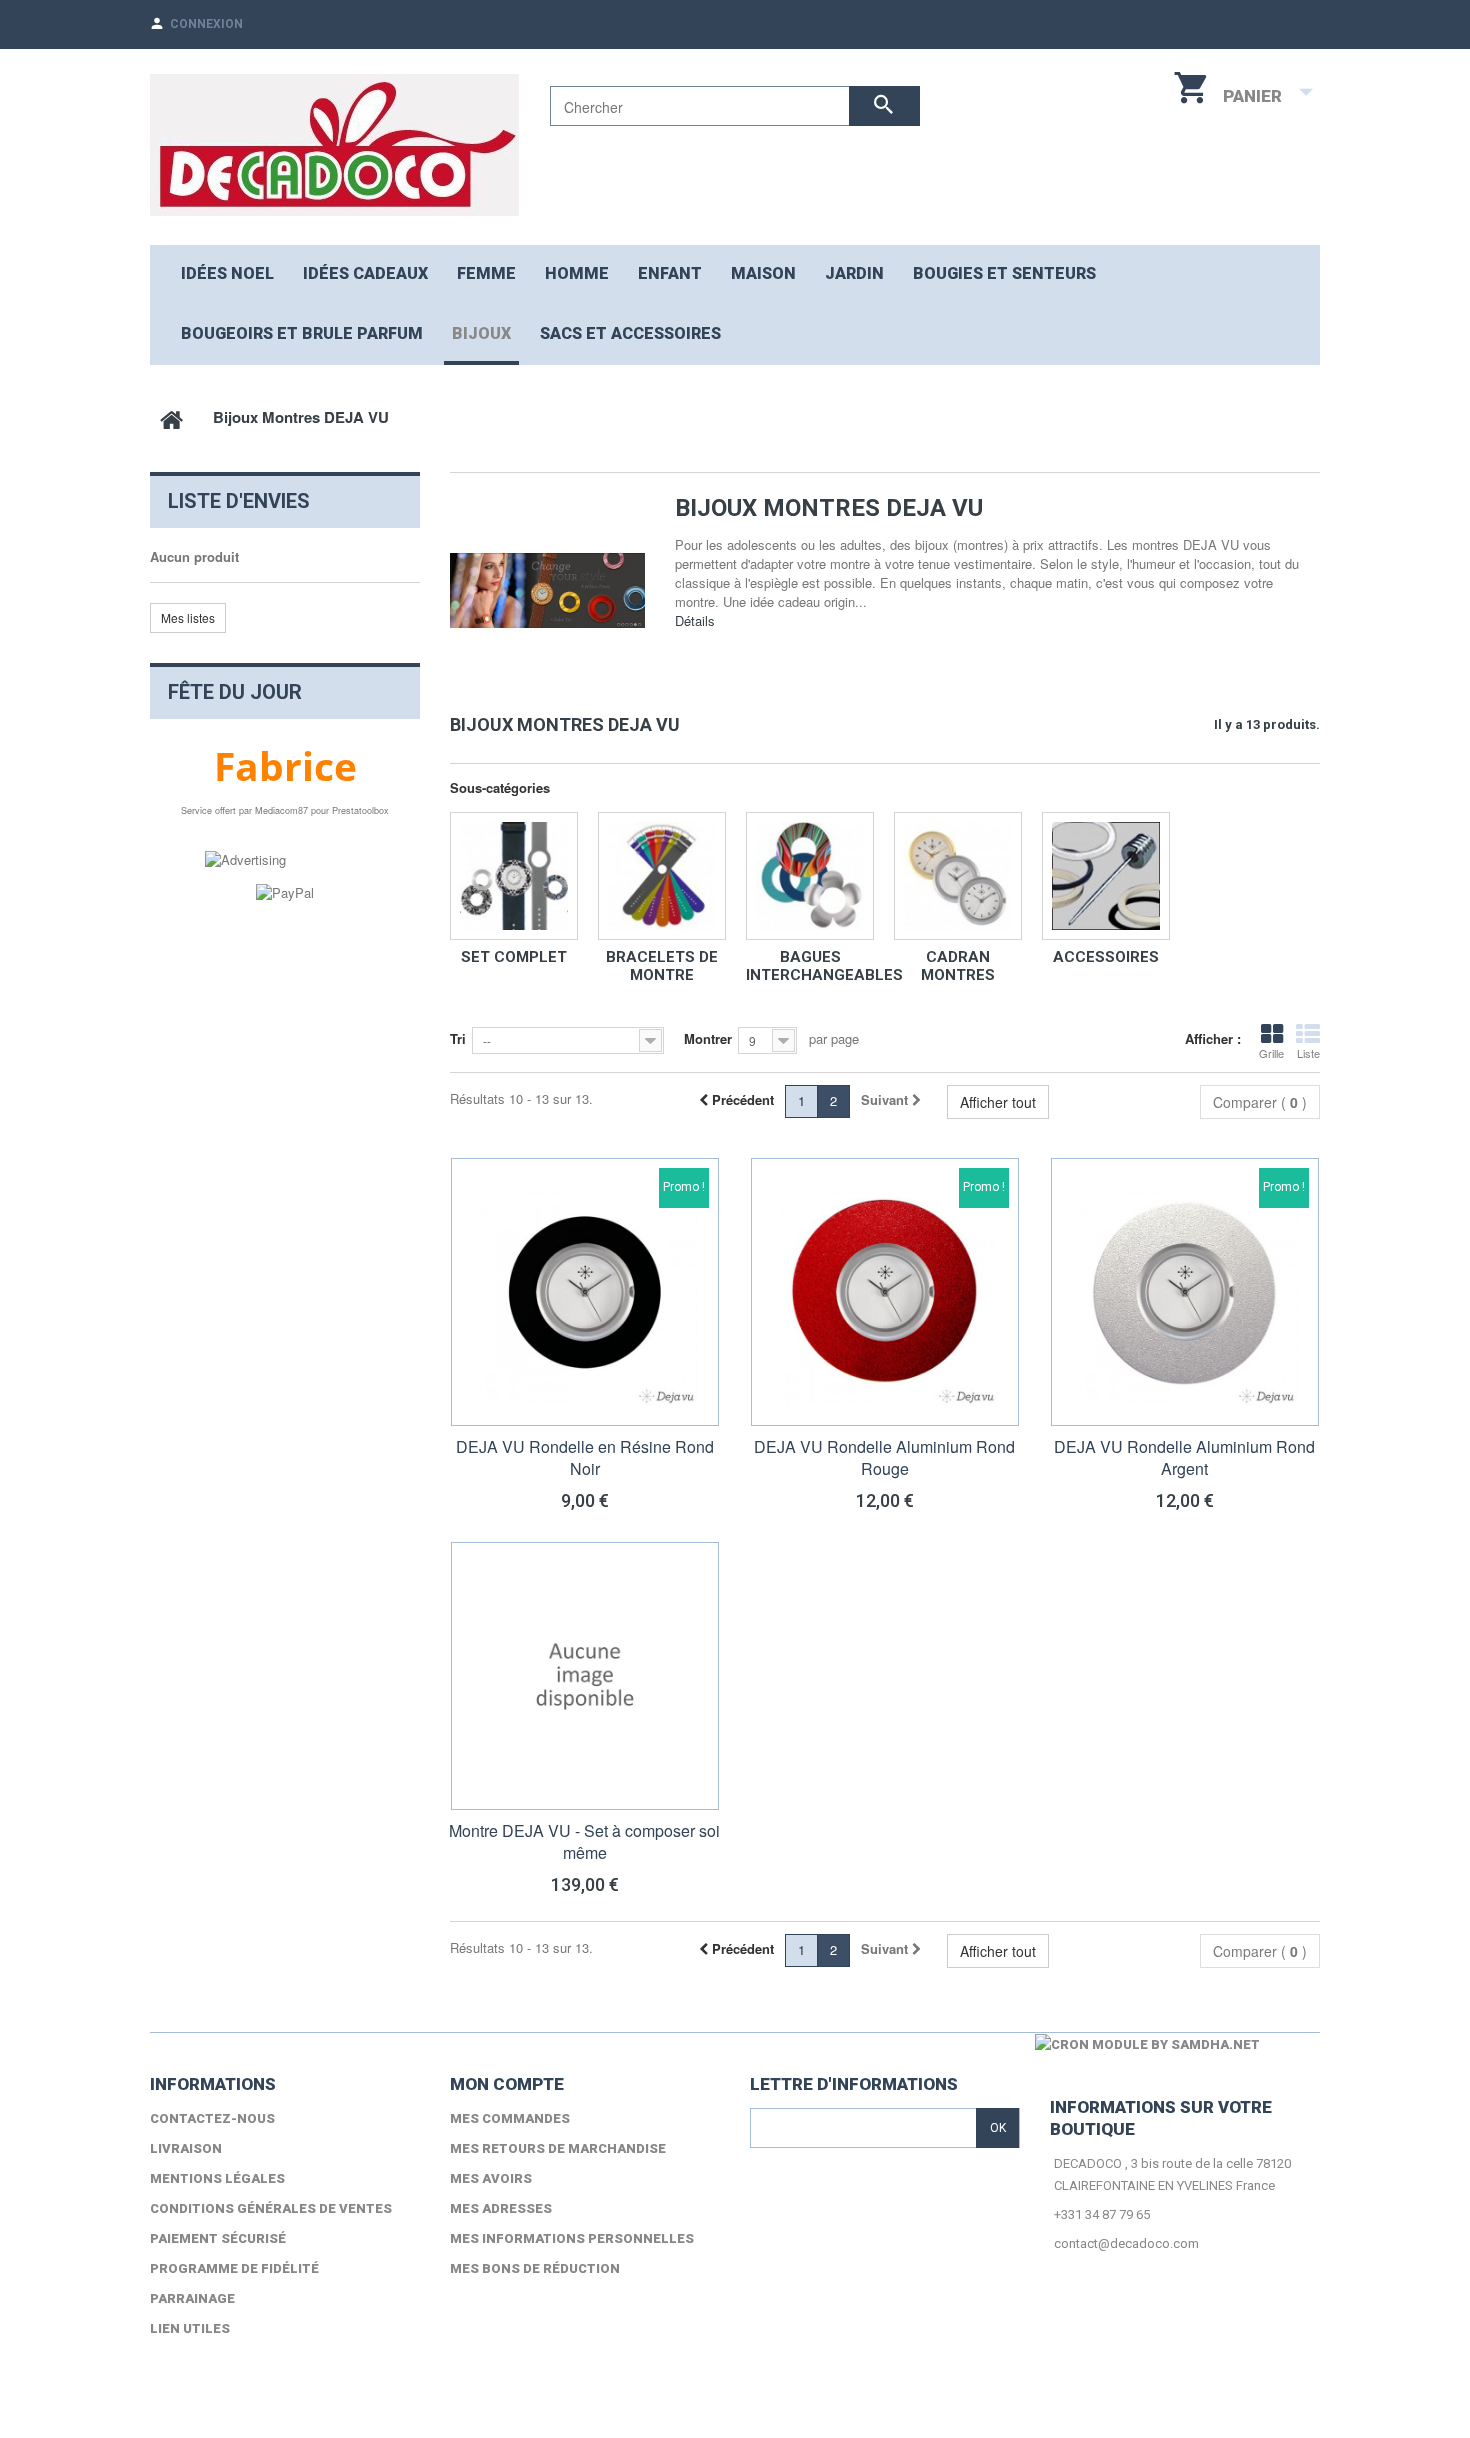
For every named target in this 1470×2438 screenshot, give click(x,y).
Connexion (206, 24)
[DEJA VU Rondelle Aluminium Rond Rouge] (885, 1292)
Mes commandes (510, 2118)
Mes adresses (501, 2208)
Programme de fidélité (234, 2268)
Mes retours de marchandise (558, 2148)
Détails (695, 620)
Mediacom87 (281, 810)
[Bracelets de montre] (662, 876)
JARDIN (854, 273)
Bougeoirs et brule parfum (302, 333)
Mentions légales (217, 2178)
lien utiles (190, 2328)
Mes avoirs (491, 2178)
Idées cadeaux (365, 273)
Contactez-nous (212, 2118)
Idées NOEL (227, 273)
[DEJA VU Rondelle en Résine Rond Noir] (585, 1292)
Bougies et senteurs (1004, 273)
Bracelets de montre (662, 966)
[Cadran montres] (958, 876)
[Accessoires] (1106, 876)
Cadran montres (958, 966)
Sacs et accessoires (630, 333)
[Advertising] (245, 858)
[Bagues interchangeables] (810, 876)
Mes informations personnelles (572, 2238)
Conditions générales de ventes (271, 2208)
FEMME (486, 273)
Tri (458, 1038)
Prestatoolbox (360, 810)
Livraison (186, 2148)
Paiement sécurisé (218, 2238)
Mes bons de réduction (535, 2268)
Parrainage (192, 2298)
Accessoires (1106, 957)
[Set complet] (514, 876)
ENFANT (670, 273)
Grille (1271, 1053)
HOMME (577, 273)
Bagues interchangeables (824, 966)
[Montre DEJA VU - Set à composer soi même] (585, 1676)
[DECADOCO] (334, 145)
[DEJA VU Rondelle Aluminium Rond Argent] (1185, 1292)
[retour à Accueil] (171, 417)
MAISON (763, 273)
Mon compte (507, 2084)
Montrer (708, 1038)
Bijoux (481, 333)
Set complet (514, 957)
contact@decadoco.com (1126, 2243)
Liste (1308, 1053)
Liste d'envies (239, 501)
